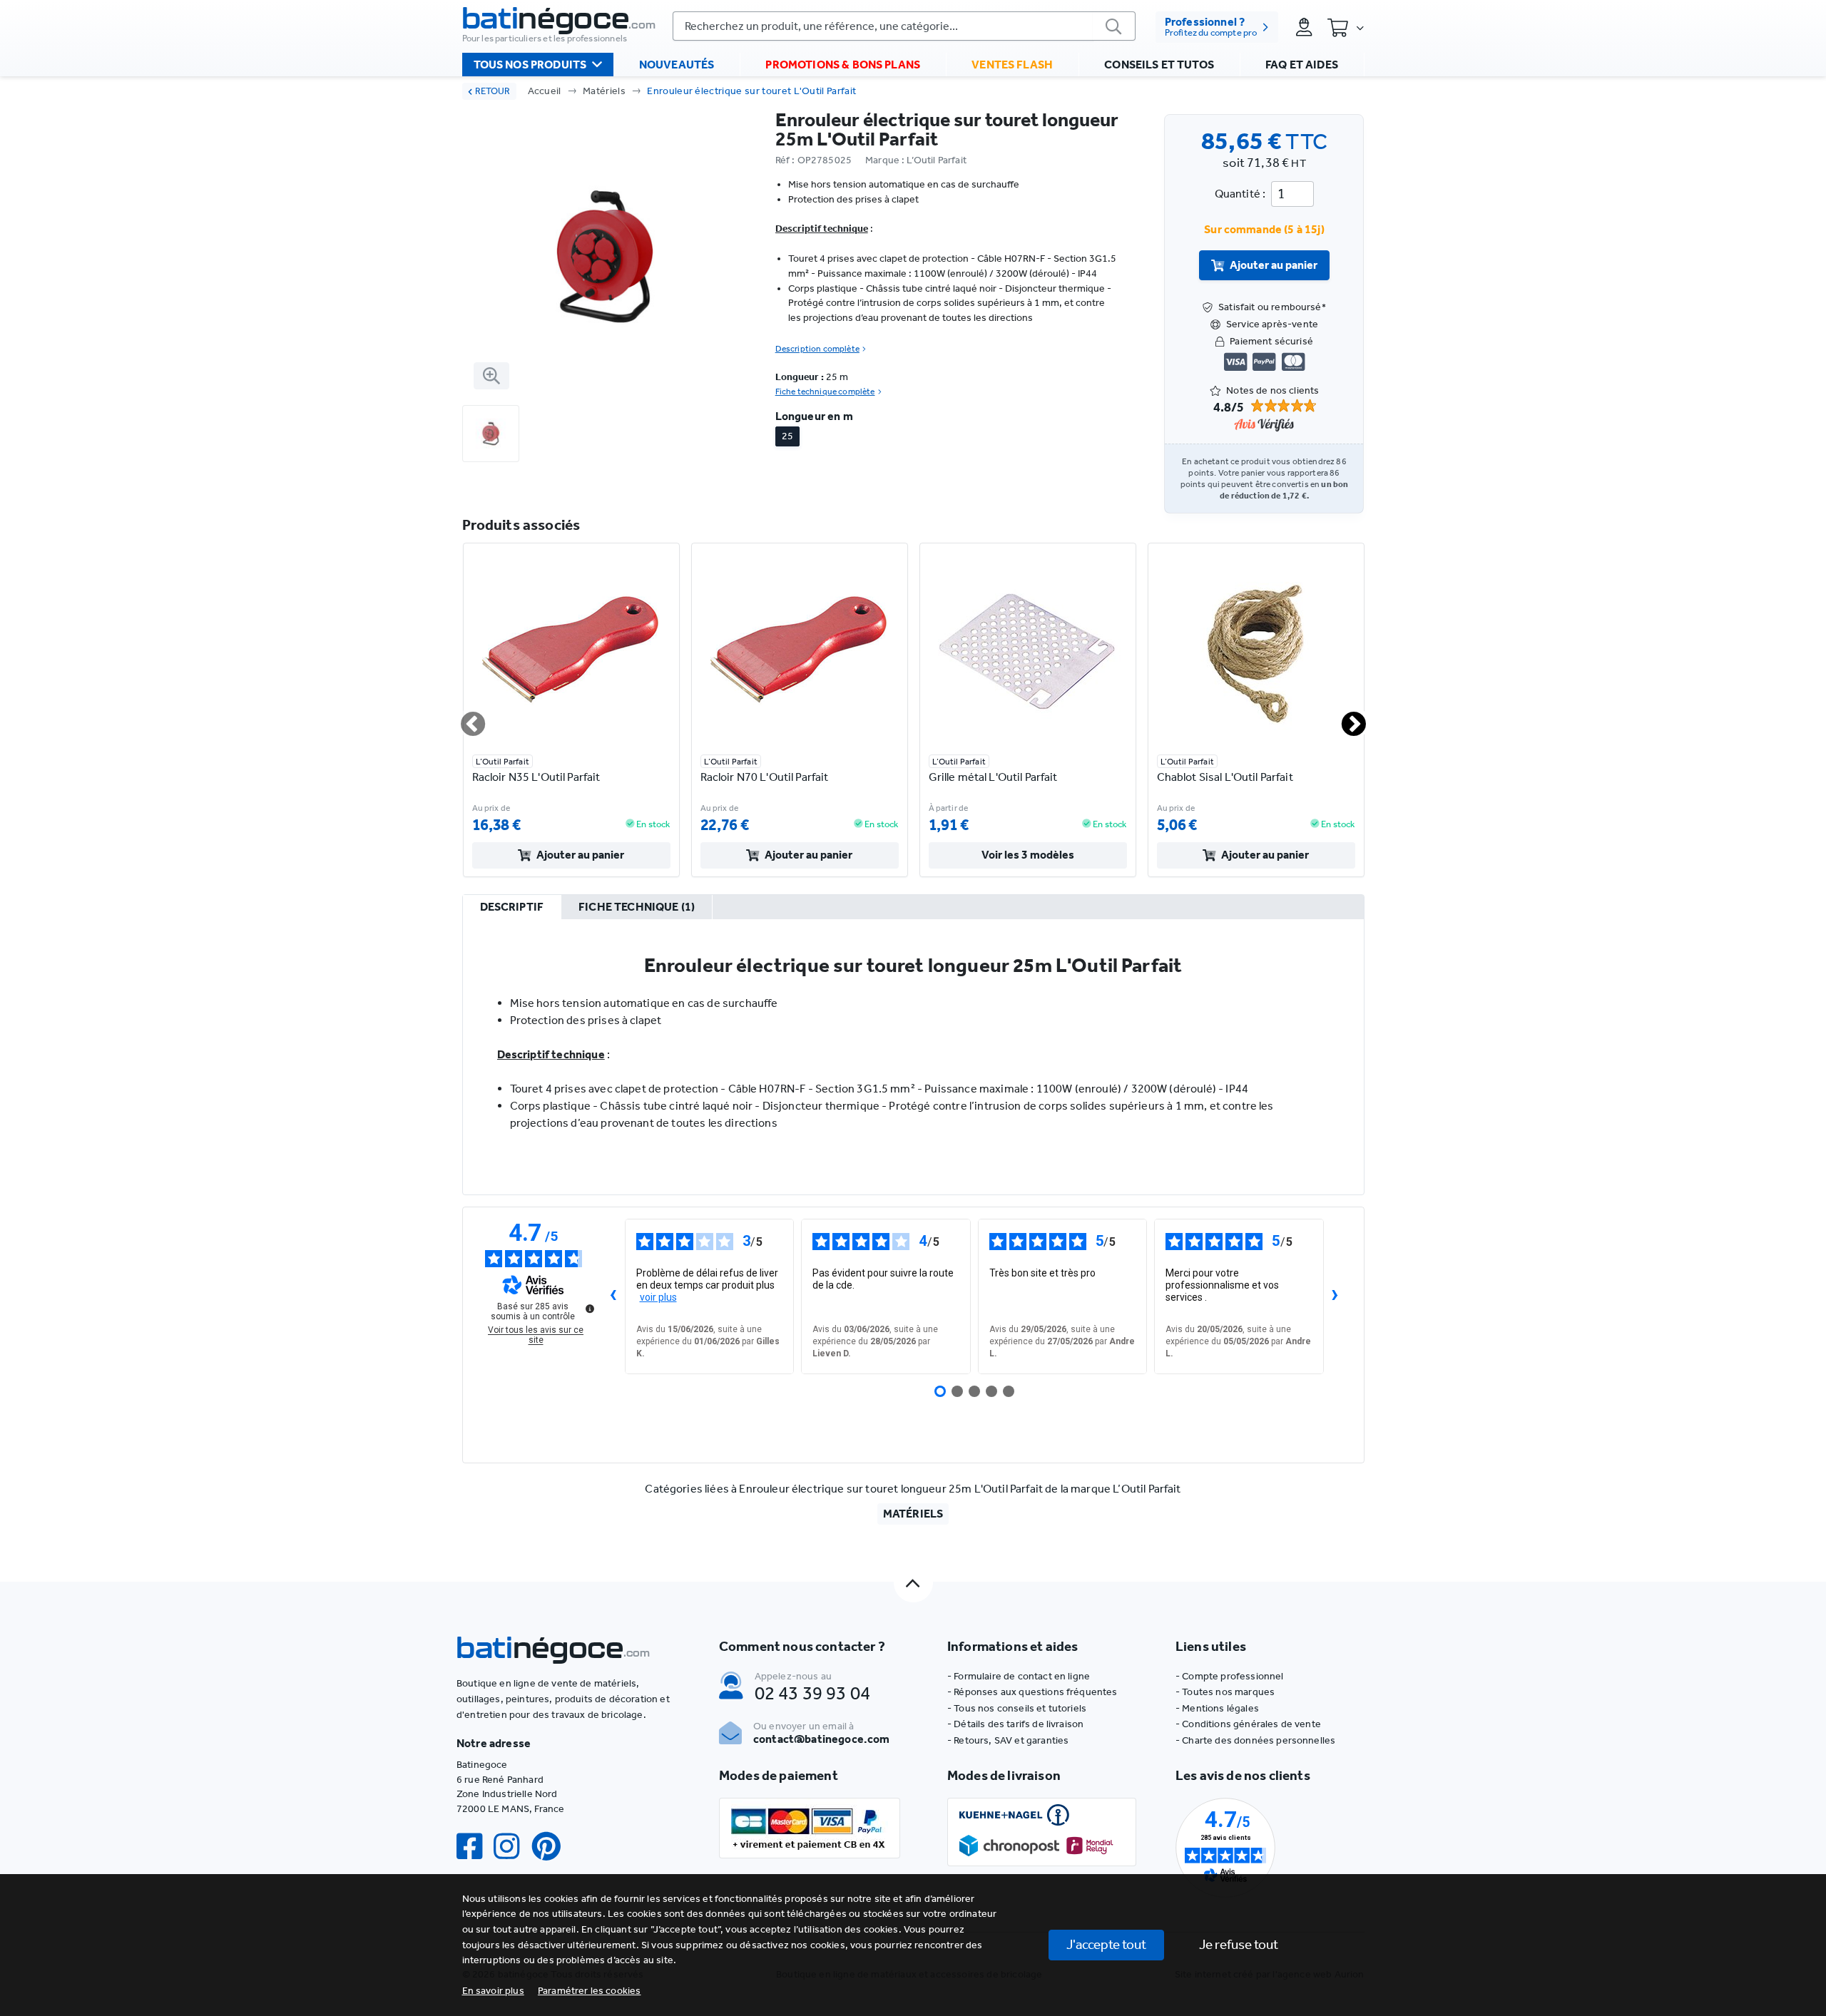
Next (1345, 718)
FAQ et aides (1302, 65)
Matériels (604, 91)
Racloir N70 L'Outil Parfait (765, 777)
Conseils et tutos (1159, 65)
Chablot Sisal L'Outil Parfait (1225, 777)
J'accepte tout (1106, 1944)
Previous (464, 718)
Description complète (817, 349)
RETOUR (493, 91)
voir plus (658, 1297)
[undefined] (590, 1309)
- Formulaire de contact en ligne (1019, 1676)
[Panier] (1345, 27)
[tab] (512, 908)
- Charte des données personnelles (1255, 1740)
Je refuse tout (1239, 1944)
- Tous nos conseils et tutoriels (1017, 1708)
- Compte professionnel (1230, 1676)
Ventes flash (1012, 65)
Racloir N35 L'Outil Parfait (536, 777)
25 (787, 436)
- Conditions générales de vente (1248, 1724)
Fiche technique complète (825, 392)
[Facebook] (475, 1847)
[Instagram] (512, 1847)
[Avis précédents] (613, 1296)
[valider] (1114, 26)
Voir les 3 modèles (1028, 855)
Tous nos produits (530, 65)
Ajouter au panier (1274, 265)
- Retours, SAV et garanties (1008, 1740)
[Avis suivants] (1335, 1296)
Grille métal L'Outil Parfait (993, 777)
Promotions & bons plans (843, 65)
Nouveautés (677, 65)
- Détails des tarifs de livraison (1015, 1724)
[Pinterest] (552, 1847)
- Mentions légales (1217, 1708)
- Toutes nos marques (1225, 1692)
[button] (590, 1991)
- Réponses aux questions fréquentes (1032, 1692)
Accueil (545, 91)
